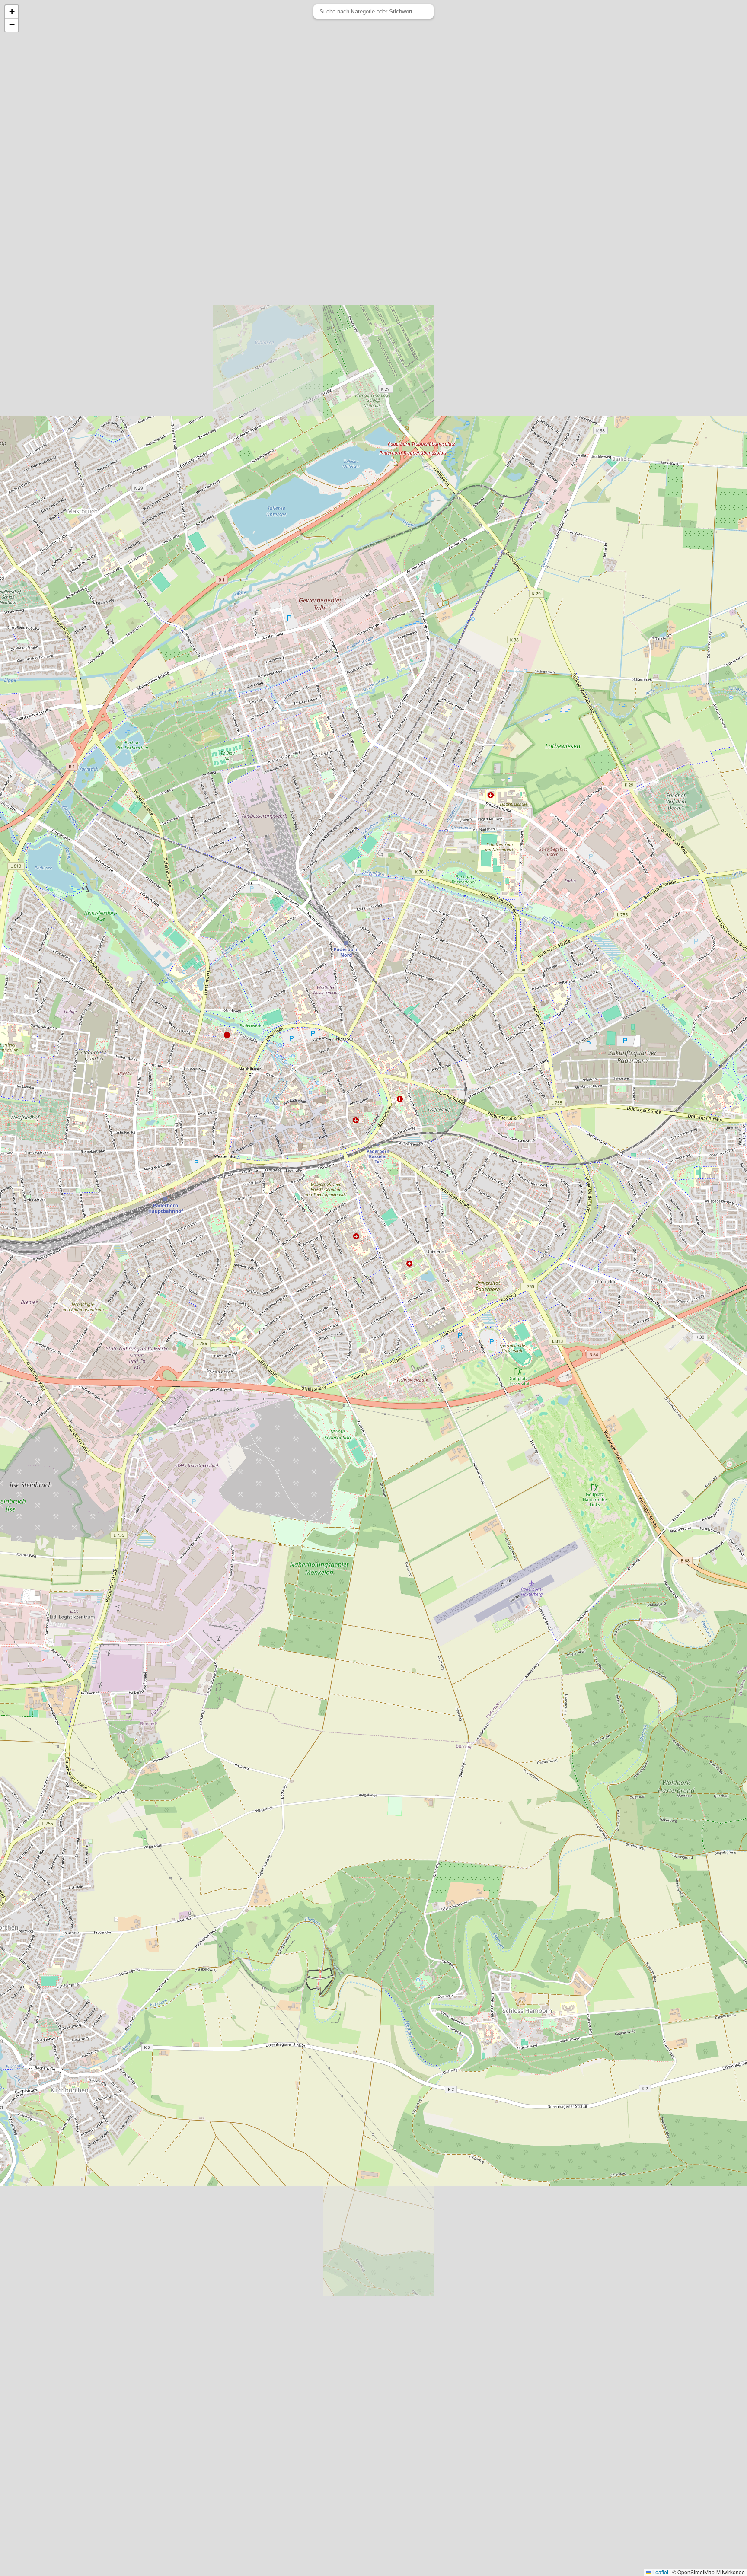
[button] (12, 12)
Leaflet (660, 2572)
